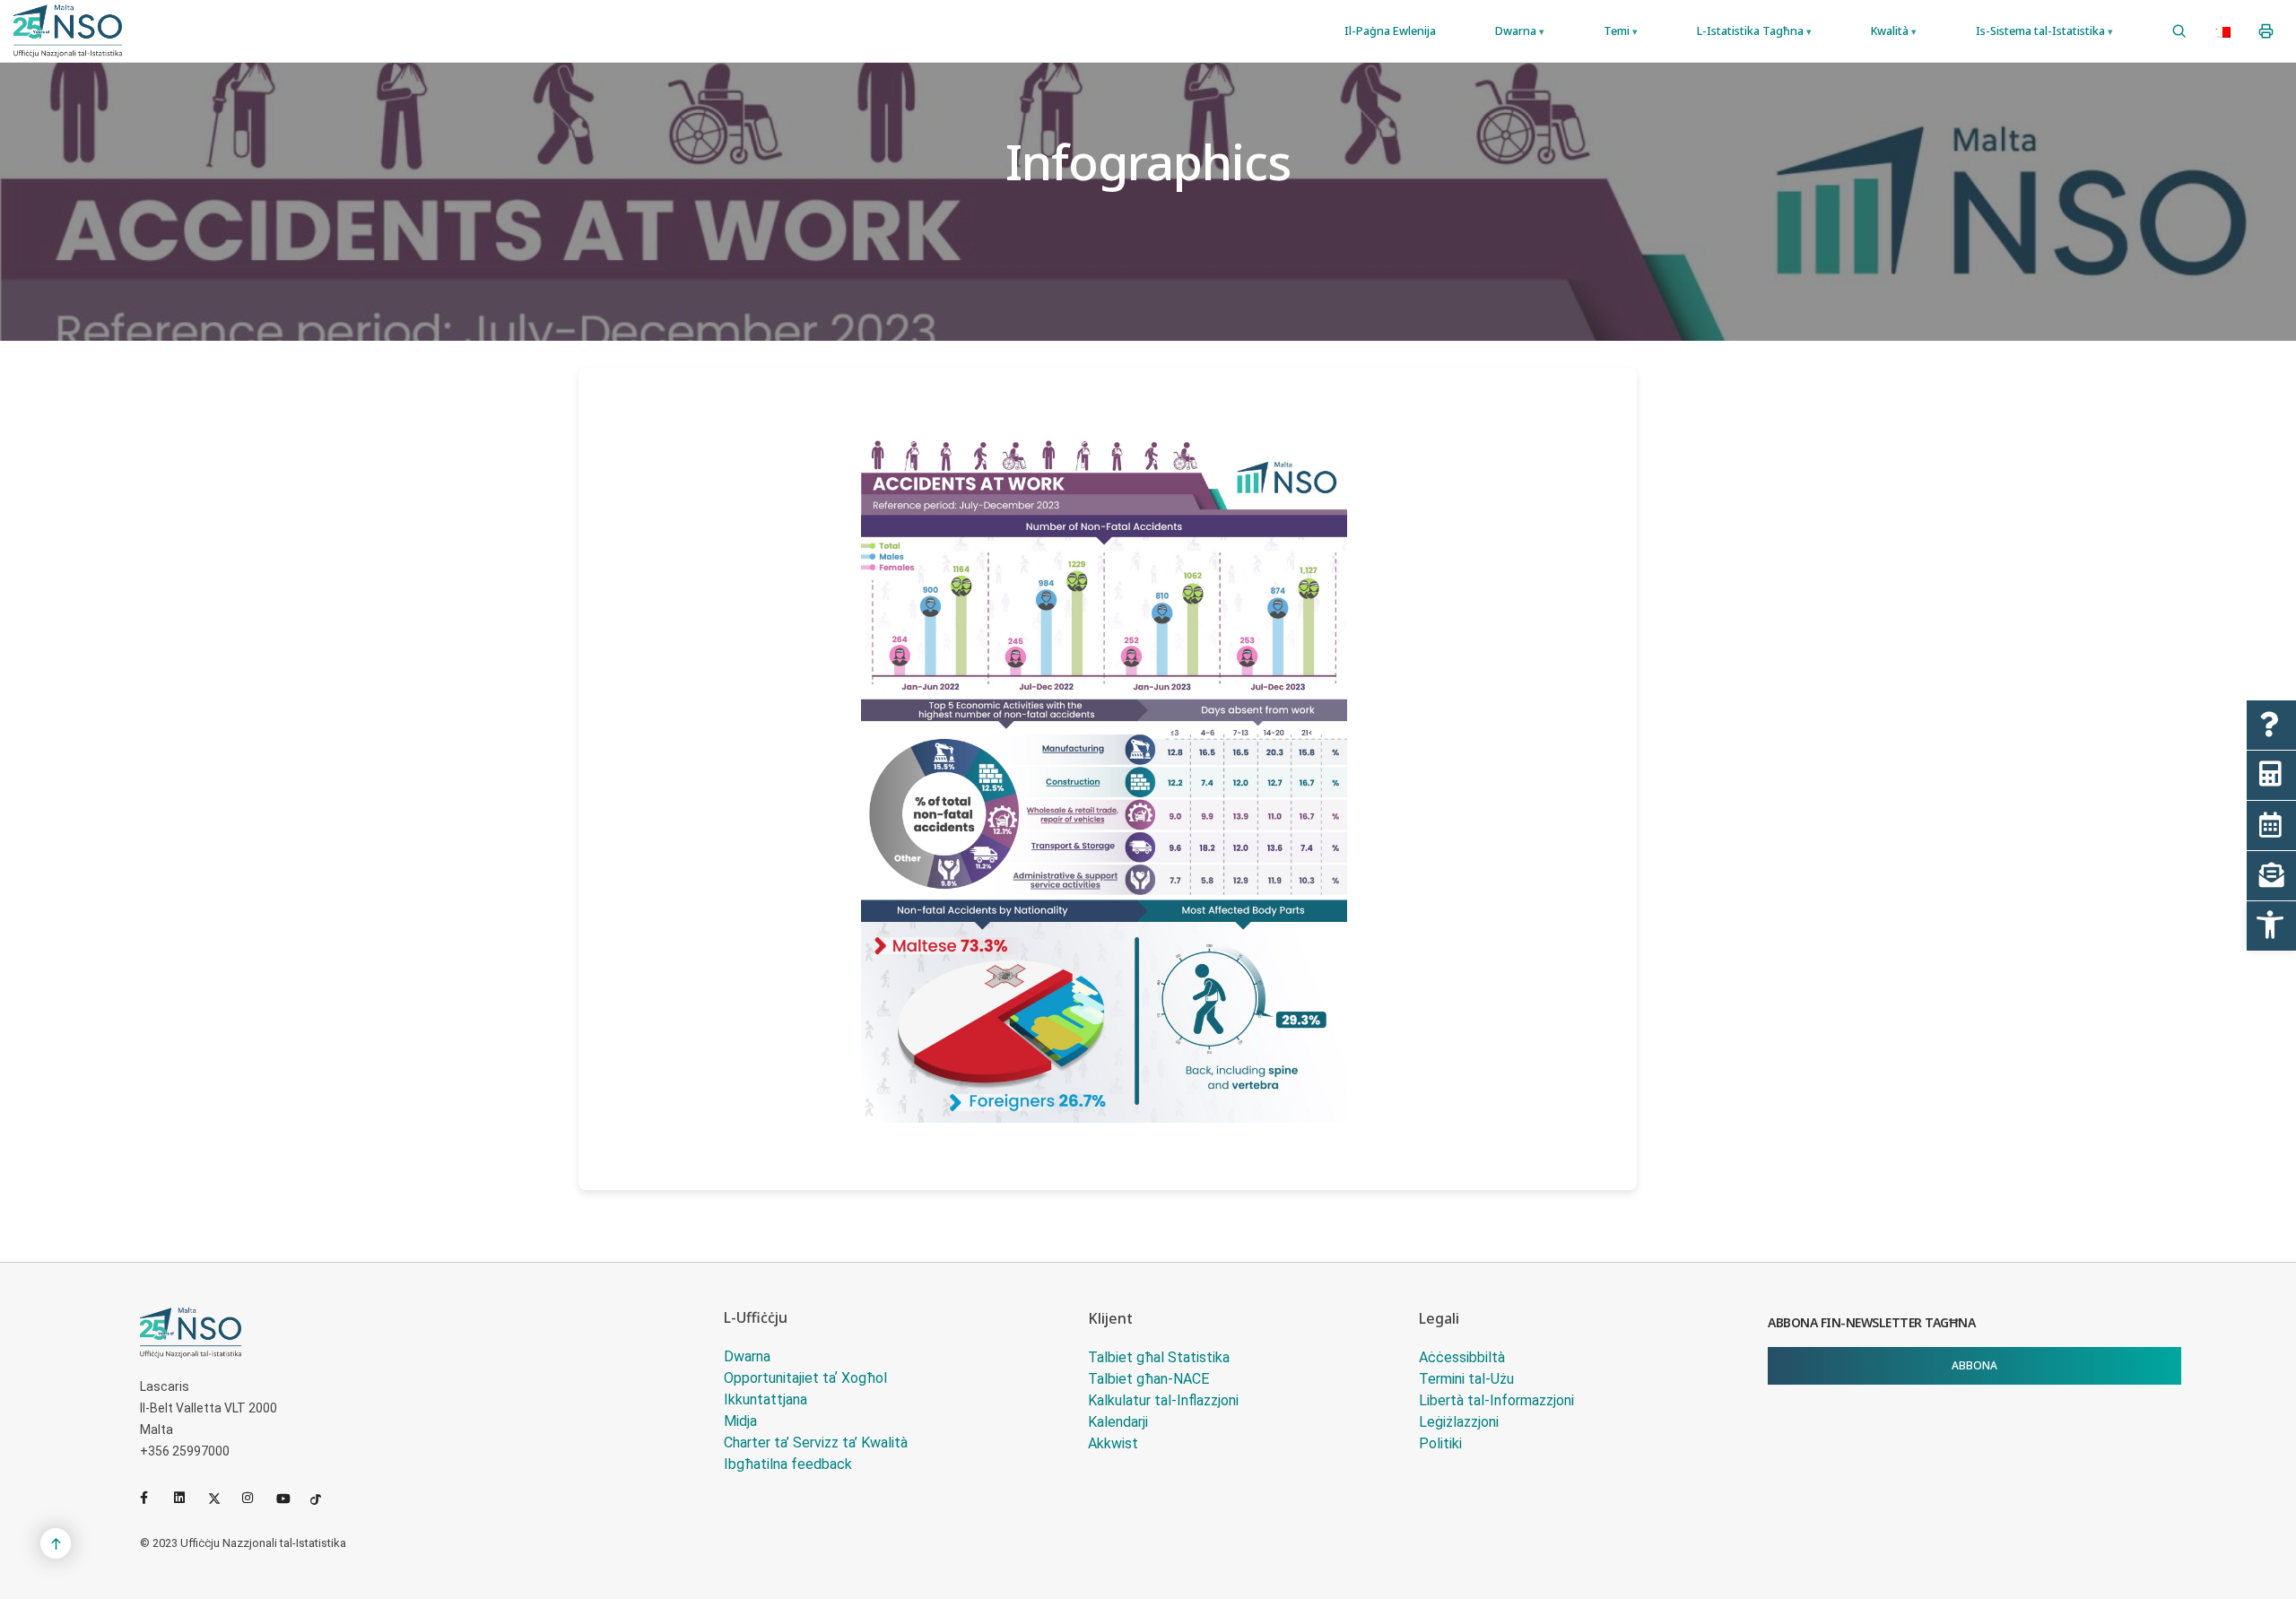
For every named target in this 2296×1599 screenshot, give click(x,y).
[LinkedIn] (187, 1498)
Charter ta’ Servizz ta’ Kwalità (816, 1443)
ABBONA (1974, 1365)
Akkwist (1113, 1443)
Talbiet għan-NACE (1148, 1379)
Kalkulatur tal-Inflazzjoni (1163, 1400)
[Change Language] (2222, 31)
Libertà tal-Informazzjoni (1496, 1400)
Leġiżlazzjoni (1459, 1422)
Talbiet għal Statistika (1159, 1357)
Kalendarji (1118, 1422)
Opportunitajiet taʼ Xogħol (805, 1378)
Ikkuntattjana (765, 1399)
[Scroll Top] (56, 1543)
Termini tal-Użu (1466, 1379)
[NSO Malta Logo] (68, 31)
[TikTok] (324, 1498)
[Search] (2179, 31)
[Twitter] (222, 1498)
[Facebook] (153, 1498)
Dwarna (747, 1356)
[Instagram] (256, 1498)
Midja (740, 1421)
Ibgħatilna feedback (788, 1464)
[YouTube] (290, 1498)
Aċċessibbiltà (1462, 1357)
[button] (2271, 926)
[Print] (2266, 31)
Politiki (1440, 1443)
